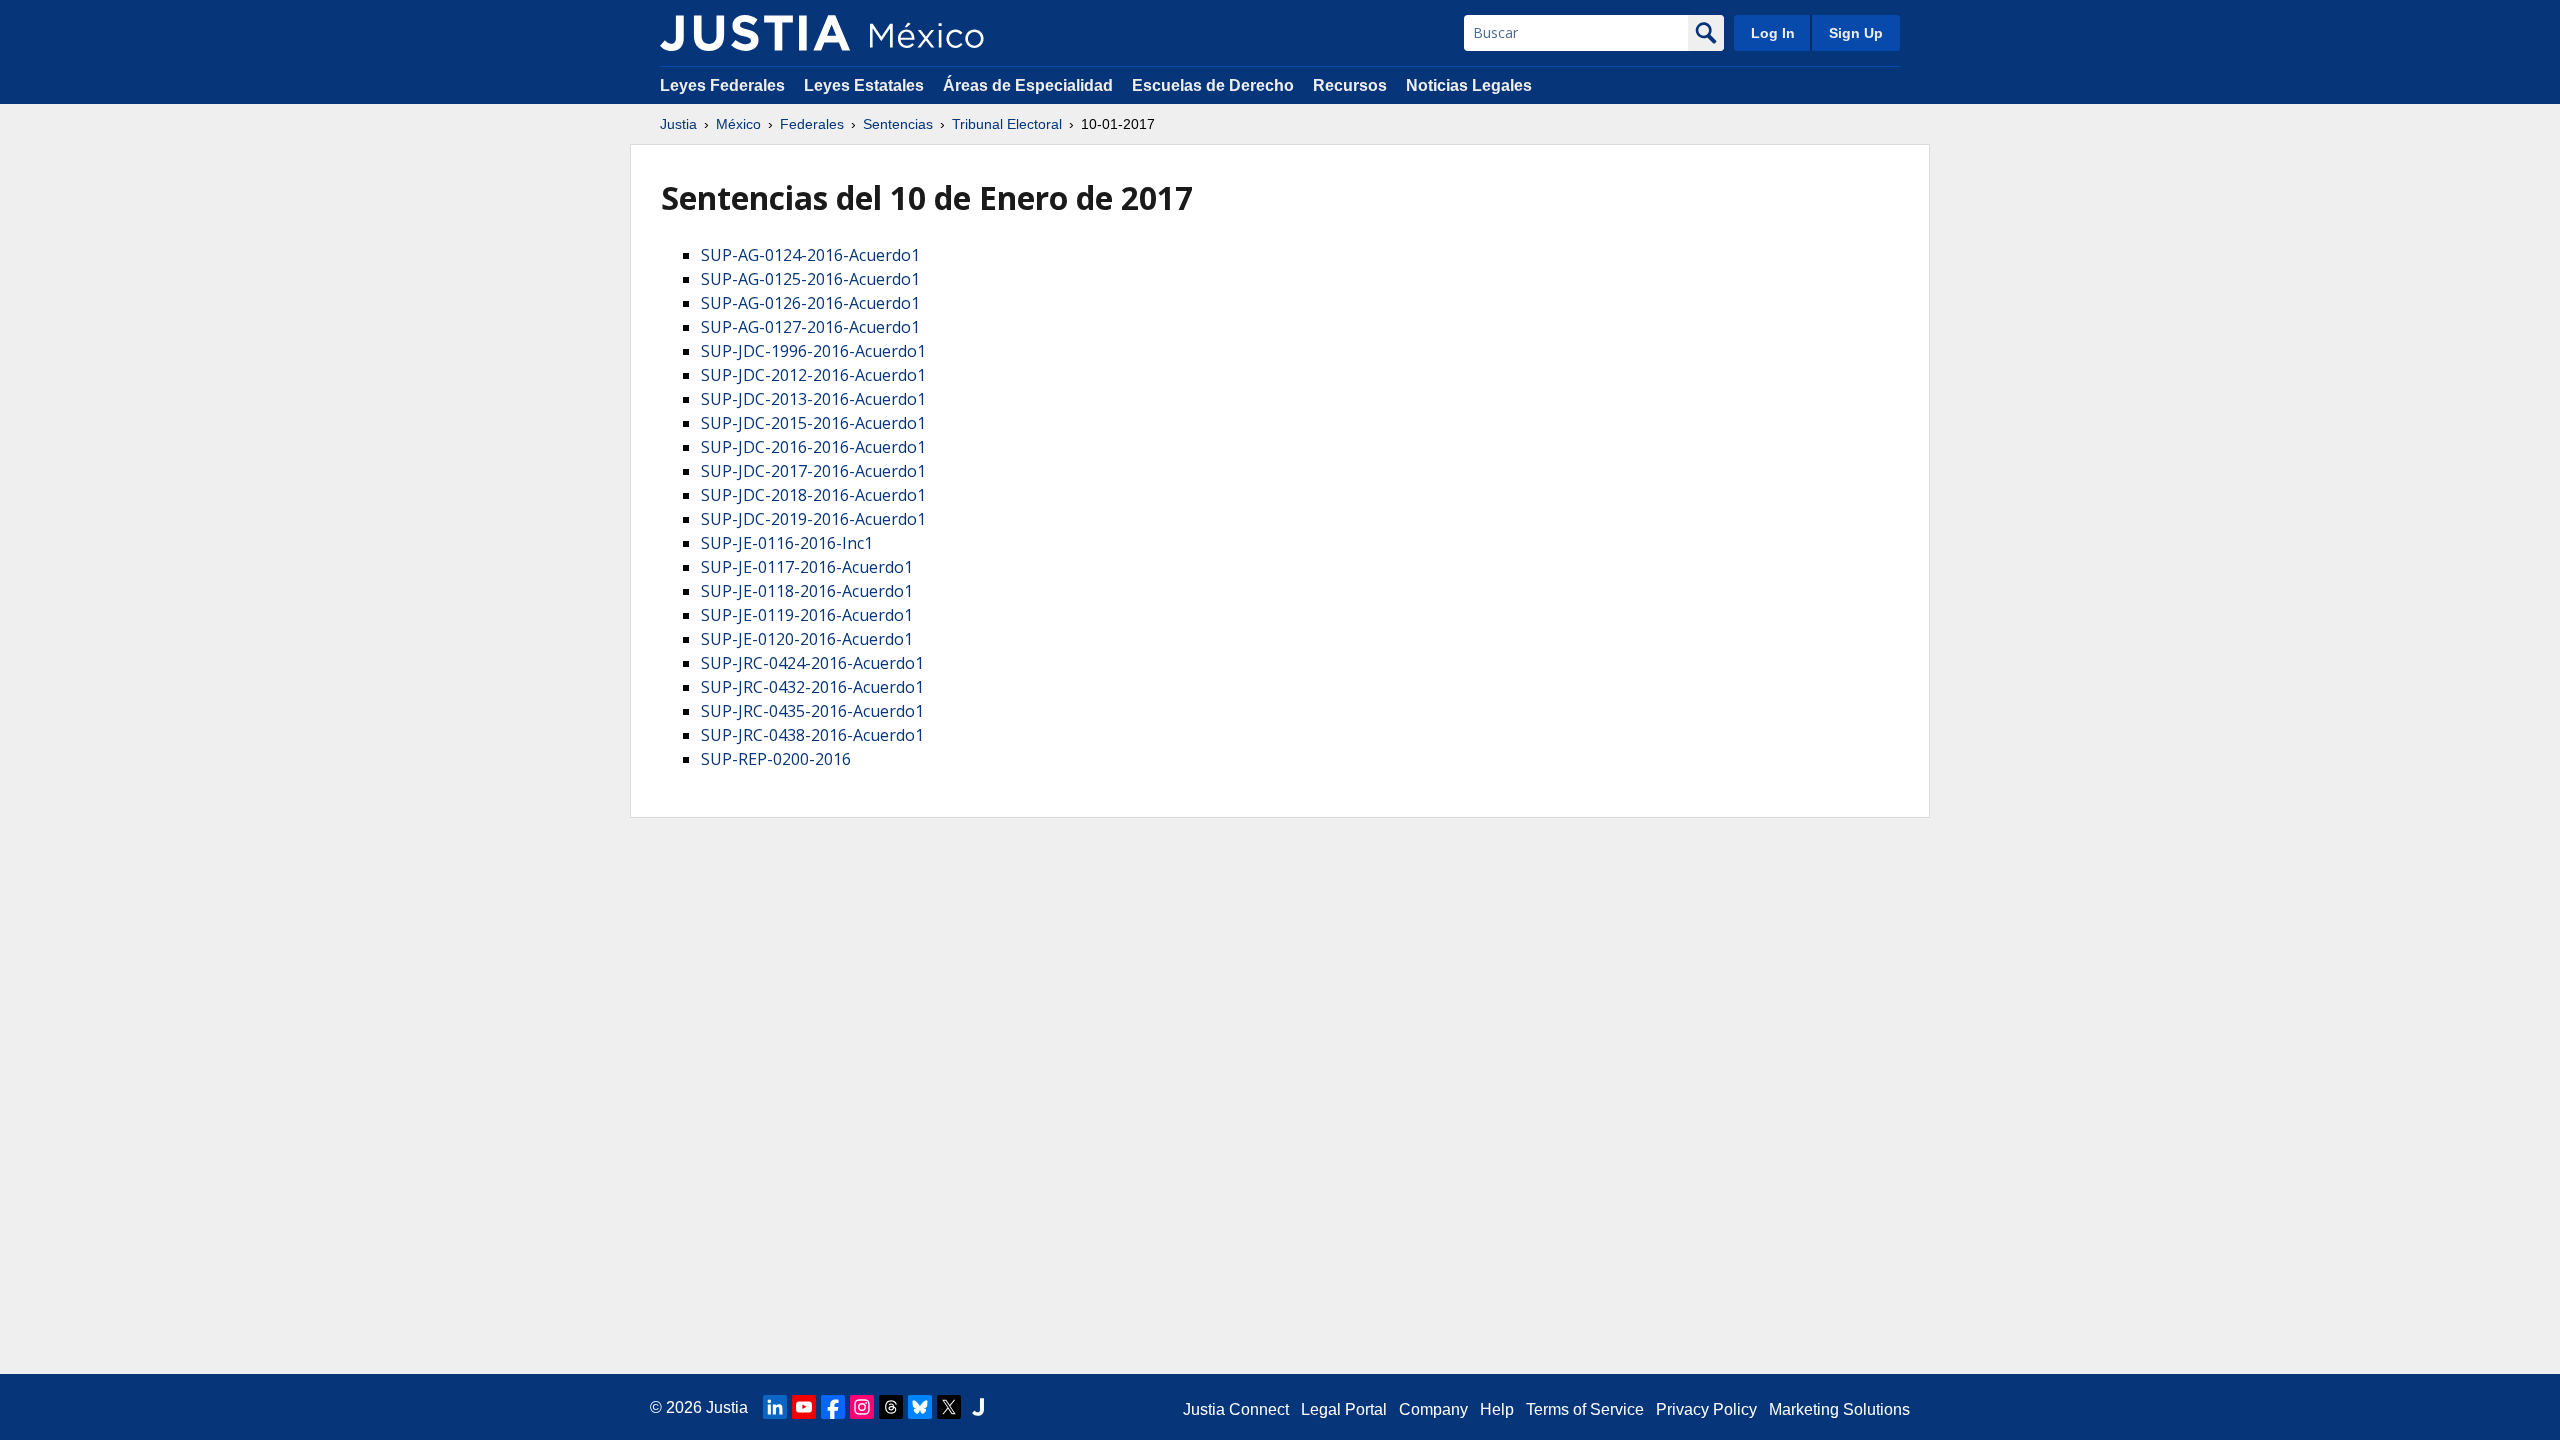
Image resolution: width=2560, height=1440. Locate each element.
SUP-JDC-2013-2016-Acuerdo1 (813, 399)
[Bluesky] (920, 1407)
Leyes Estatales (864, 85)
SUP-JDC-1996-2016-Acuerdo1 (813, 351)
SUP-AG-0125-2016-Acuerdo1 (810, 279)
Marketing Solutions (1839, 1409)
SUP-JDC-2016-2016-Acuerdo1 (813, 447)
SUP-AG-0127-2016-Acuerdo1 (810, 327)
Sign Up (1856, 33)
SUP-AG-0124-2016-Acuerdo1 (810, 255)
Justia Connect (1236, 1409)
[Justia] (755, 33)
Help (1497, 1409)
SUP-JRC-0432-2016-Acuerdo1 (812, 687)
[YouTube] (804, 1407)
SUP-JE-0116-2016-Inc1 (787, 543)
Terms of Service (1585, 1409)
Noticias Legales (1469, 85)
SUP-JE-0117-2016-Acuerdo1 (807, 567)
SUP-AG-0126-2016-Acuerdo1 (810, 303)
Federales (812, 124)
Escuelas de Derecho (1213, 85)
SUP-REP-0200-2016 (776, 759)
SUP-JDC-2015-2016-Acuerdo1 (813, 423)
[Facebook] (833, 1407)
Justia (678, 124)
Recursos (1350, 85)
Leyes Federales (722, 85)
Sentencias (898, 124)
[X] (949, 1407)
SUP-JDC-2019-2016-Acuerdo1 (813, 519)
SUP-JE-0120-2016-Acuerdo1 (807, 639)
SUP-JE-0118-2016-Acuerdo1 (807, 591)
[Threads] (891, 1407)
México (738, 124)
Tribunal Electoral (1007, 124)
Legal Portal (1344, 1409)
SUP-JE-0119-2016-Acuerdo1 (807, 615)
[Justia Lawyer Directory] (978, 1407)
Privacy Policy (1706, 1409)
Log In (1773, 33)
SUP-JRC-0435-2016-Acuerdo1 (812, 711)
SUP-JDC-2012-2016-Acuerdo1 (813, 375)
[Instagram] (862, 1407)
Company (1433, 1409)
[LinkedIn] (775, 1407)
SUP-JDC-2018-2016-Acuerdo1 (813, 495)
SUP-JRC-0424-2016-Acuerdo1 (812, 663)
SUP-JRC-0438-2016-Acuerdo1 (812, 735)
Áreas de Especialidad (1028, 85)
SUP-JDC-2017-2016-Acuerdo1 (813, 471)
